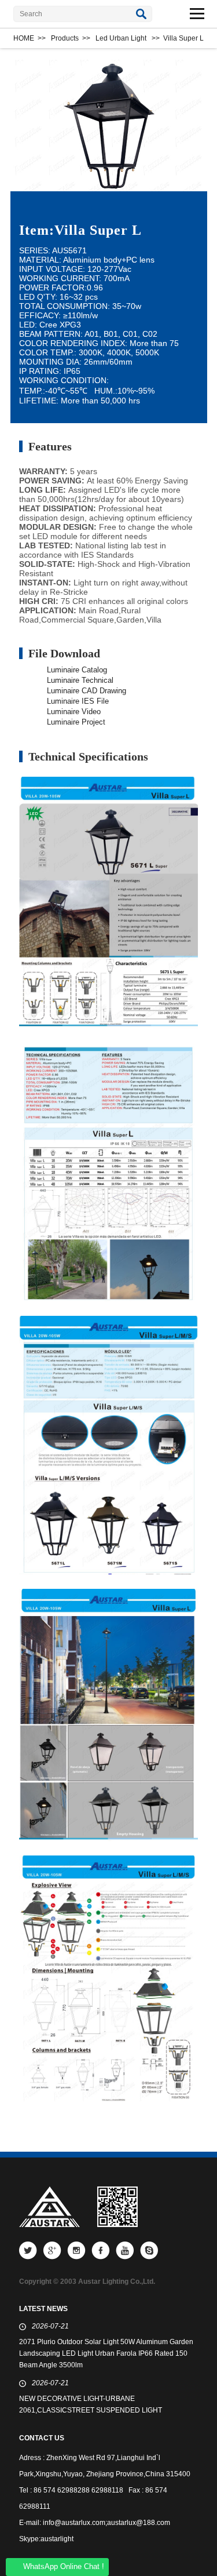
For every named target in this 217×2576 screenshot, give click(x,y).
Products (65, 38)
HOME (24, 38)
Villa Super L (183, 38)
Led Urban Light (121, 38)
